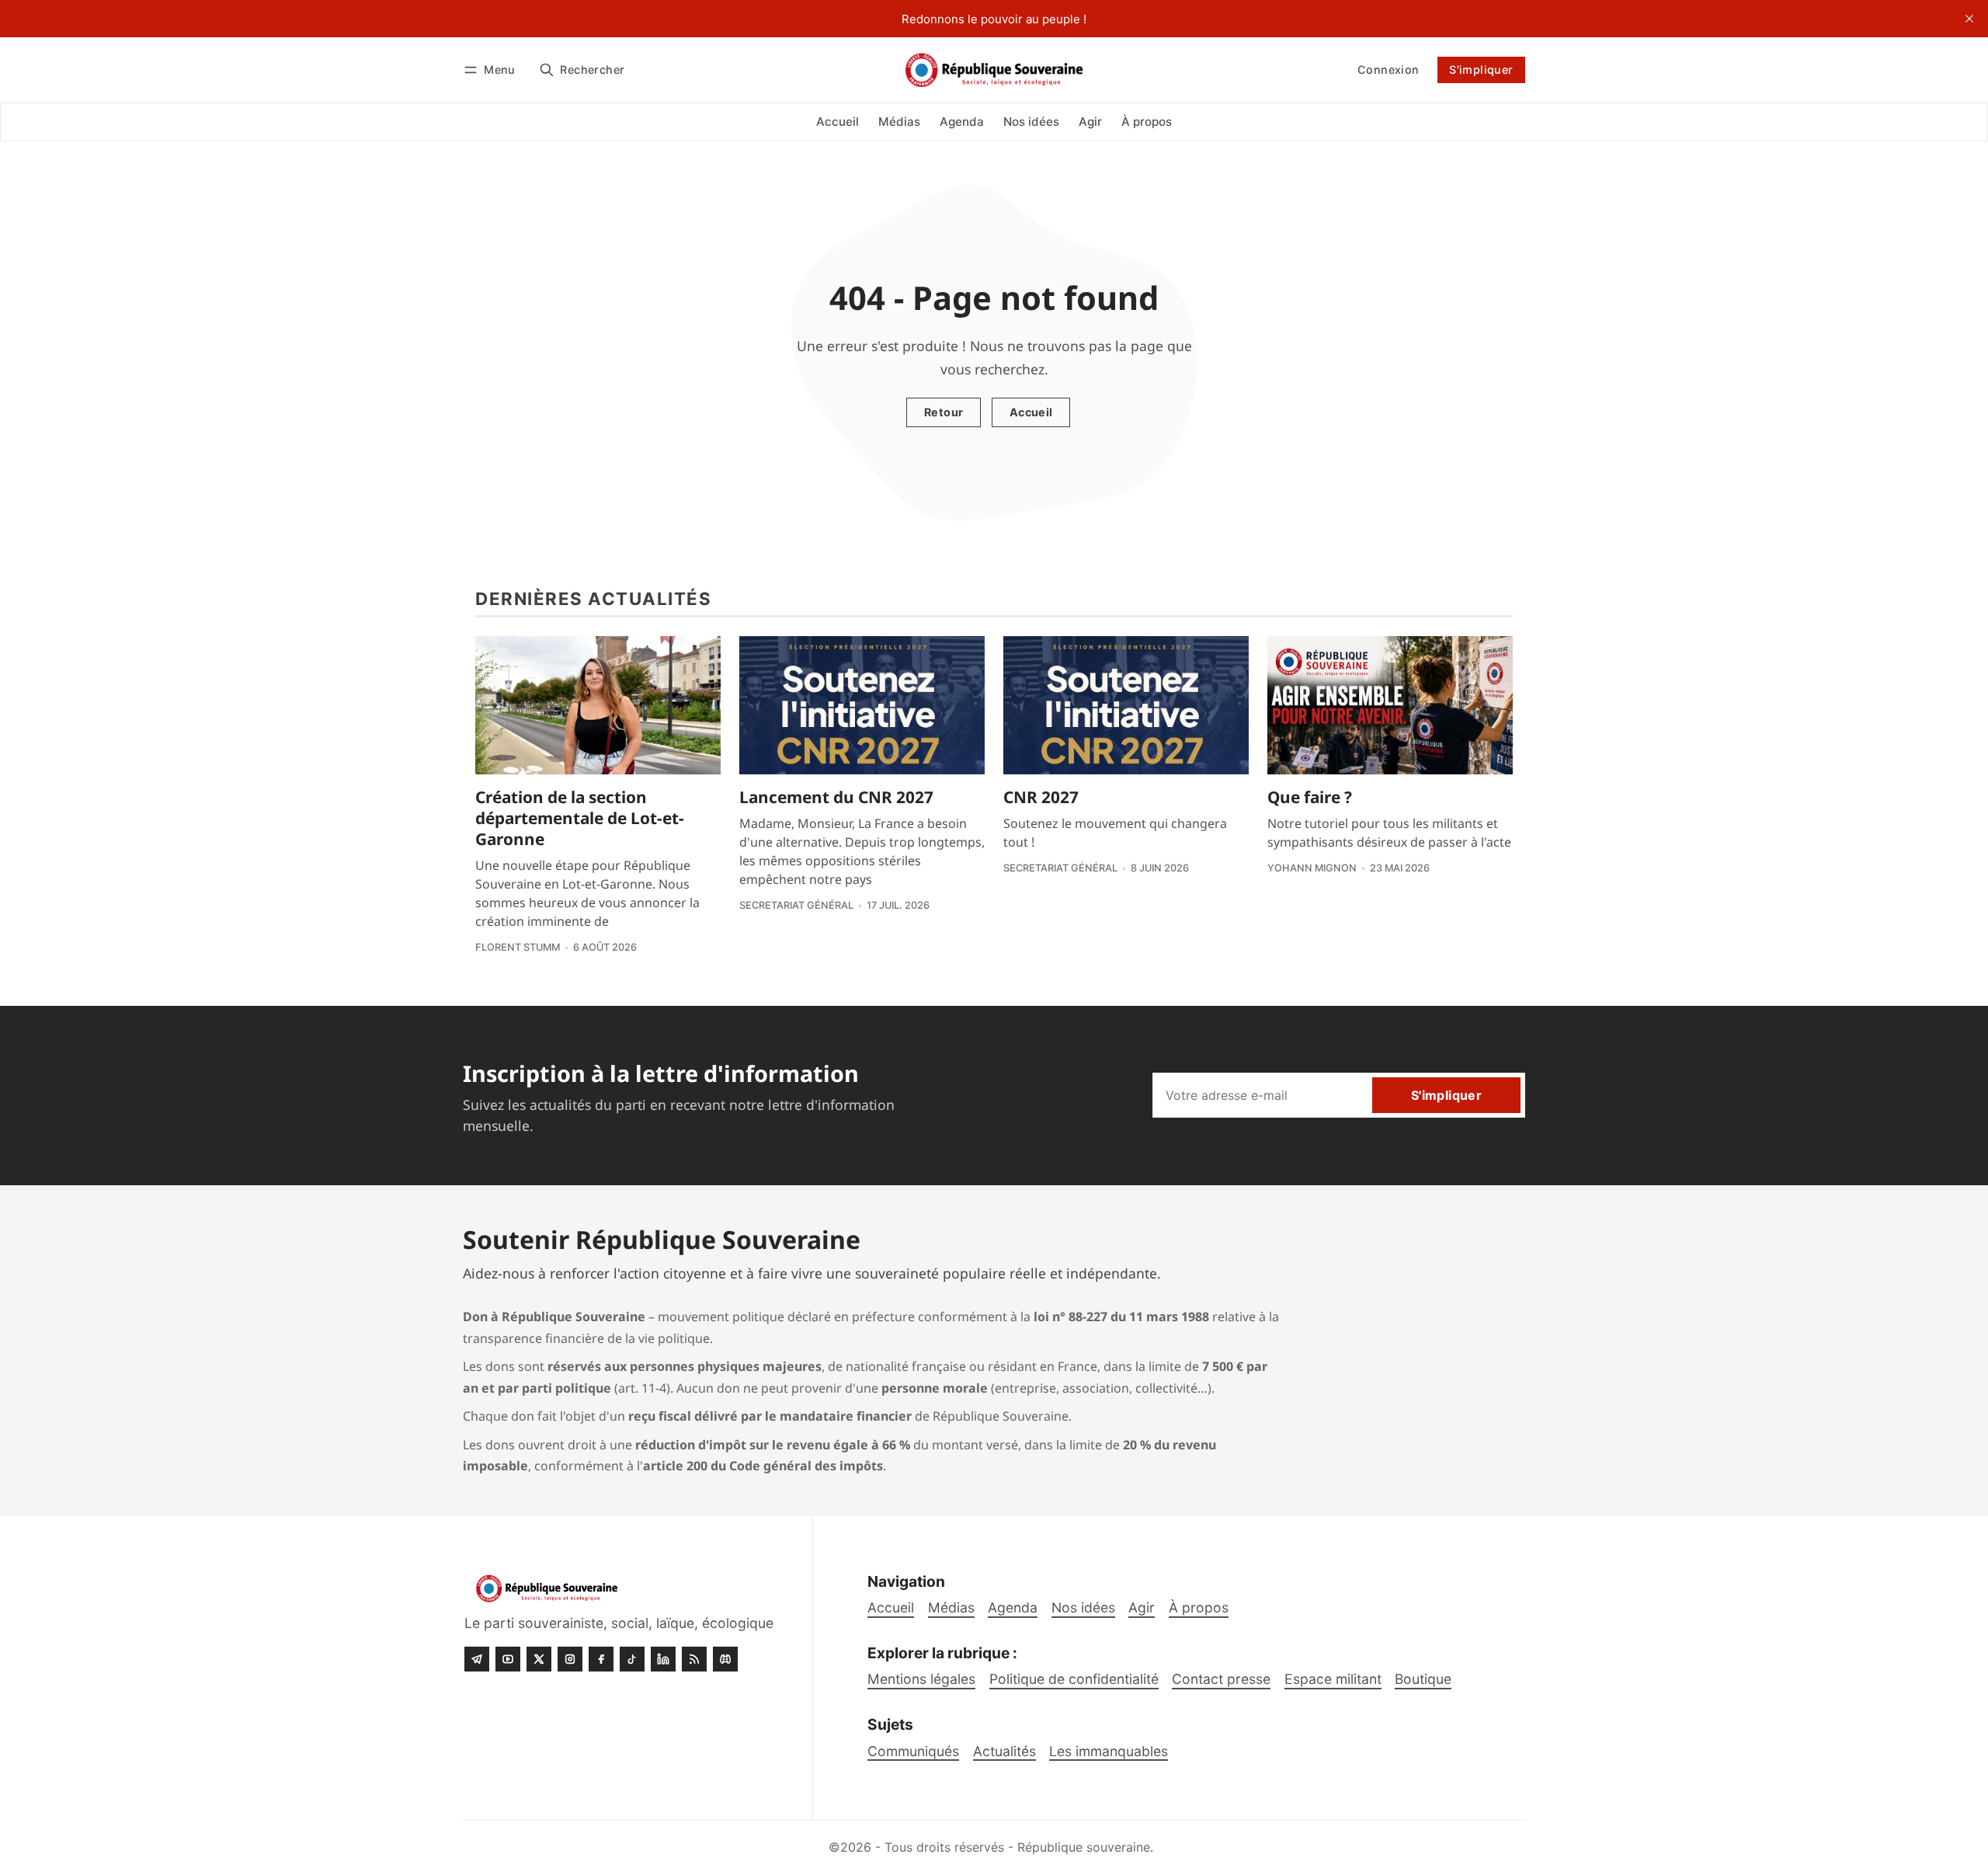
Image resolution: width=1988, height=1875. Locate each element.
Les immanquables (1109, 1751)
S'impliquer (1481, 70)
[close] (1969, 19)
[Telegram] (477, 1659)
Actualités (1004, 1751)
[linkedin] (663, 1659)
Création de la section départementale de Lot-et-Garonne (580, 818)
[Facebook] (601, 1659)
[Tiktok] (632, 1659)
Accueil (1031, 412)
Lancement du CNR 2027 (836, 797)
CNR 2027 (1041, 797)
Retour (944, 412)
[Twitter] (539, 1659)
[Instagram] (570, 1659)
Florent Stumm (518, 947)
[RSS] (694, 1659)
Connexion (1388, 70)
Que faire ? (1310, 797)
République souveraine (1084, 1847)
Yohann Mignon (1312, 868)
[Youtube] (508, 1659)
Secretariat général (796, 905)
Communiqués (913, 1751)
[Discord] (725, 1659)
